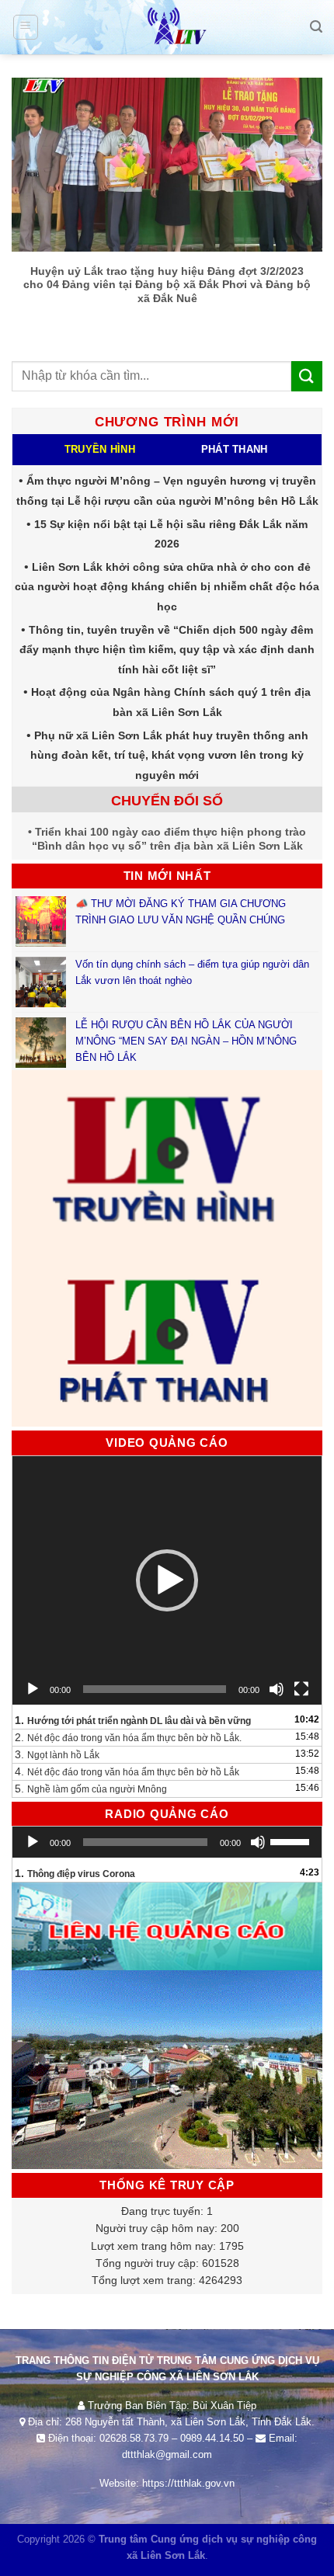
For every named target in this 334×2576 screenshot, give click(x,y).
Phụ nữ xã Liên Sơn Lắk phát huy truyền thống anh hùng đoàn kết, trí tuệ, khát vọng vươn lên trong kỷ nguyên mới (169, 755)
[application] (167, 1580)
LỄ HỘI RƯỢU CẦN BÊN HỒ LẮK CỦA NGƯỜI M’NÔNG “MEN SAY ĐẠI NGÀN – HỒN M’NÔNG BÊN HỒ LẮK (186, 1041)
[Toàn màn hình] (301, 1689)
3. (57, 1754)
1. (133, 1720)
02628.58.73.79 (134, 2438)
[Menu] (26, 27)
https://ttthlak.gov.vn (188, 2483)
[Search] (316, 27)
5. (91, 1789)
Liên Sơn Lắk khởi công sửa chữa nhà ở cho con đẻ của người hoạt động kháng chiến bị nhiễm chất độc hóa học (167, 587)
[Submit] (307, 376)
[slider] (292, 1841)
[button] (167, 1580)
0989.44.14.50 (212, 2438)
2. (128, 1737)
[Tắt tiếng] (277, 1689)
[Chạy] (33, 1689)
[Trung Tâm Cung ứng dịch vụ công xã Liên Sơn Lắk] (167, 27)
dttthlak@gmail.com (167, 2454)
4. (127, 1771)
